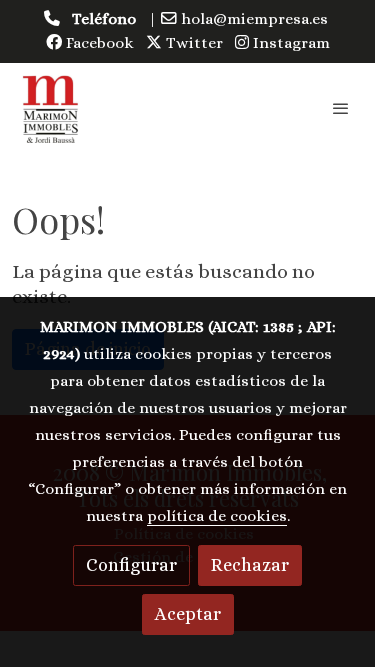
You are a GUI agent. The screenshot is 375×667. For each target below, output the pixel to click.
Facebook (98, 43)
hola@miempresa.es (254, 19)
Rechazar (250, 565)
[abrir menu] (341, 108)
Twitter (192, 43)
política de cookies (217, 516)
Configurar (131, 565)
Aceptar (188, 614)
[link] (50, 108)
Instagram (289, 43)
